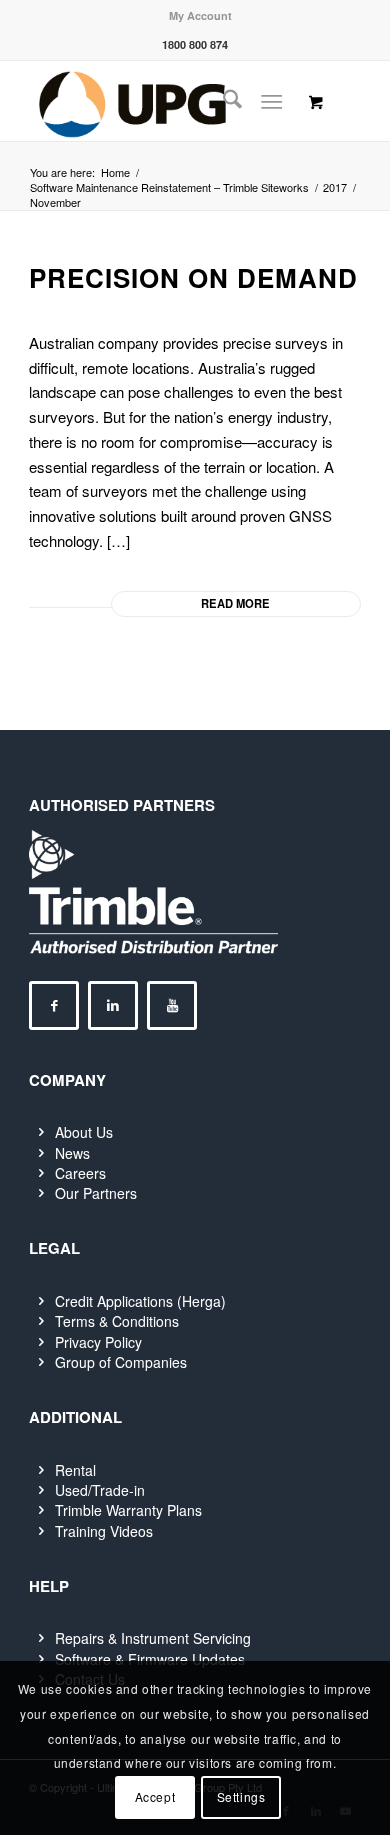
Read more (235, 603)
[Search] (222, 101)
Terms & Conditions (117, 1321)
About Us (84, 1132)
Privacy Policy (98, 1342)
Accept (155, 1796)
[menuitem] (200, 15)
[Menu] (271, 101)
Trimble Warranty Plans (128, 1510)
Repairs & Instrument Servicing (153, 1638)
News (72, 1153)
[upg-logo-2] (161, 101)
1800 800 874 (195, 44)
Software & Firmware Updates (150, 1659)
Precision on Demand (193, 277)
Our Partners (96, 1193)
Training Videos (104, 1531)
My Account (200, 15)
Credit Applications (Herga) (140, 1301)
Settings (241, 1796)
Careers (80, 1173)
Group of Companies (121, 1362)
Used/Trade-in (100, 1490)
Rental (75, 1470)
